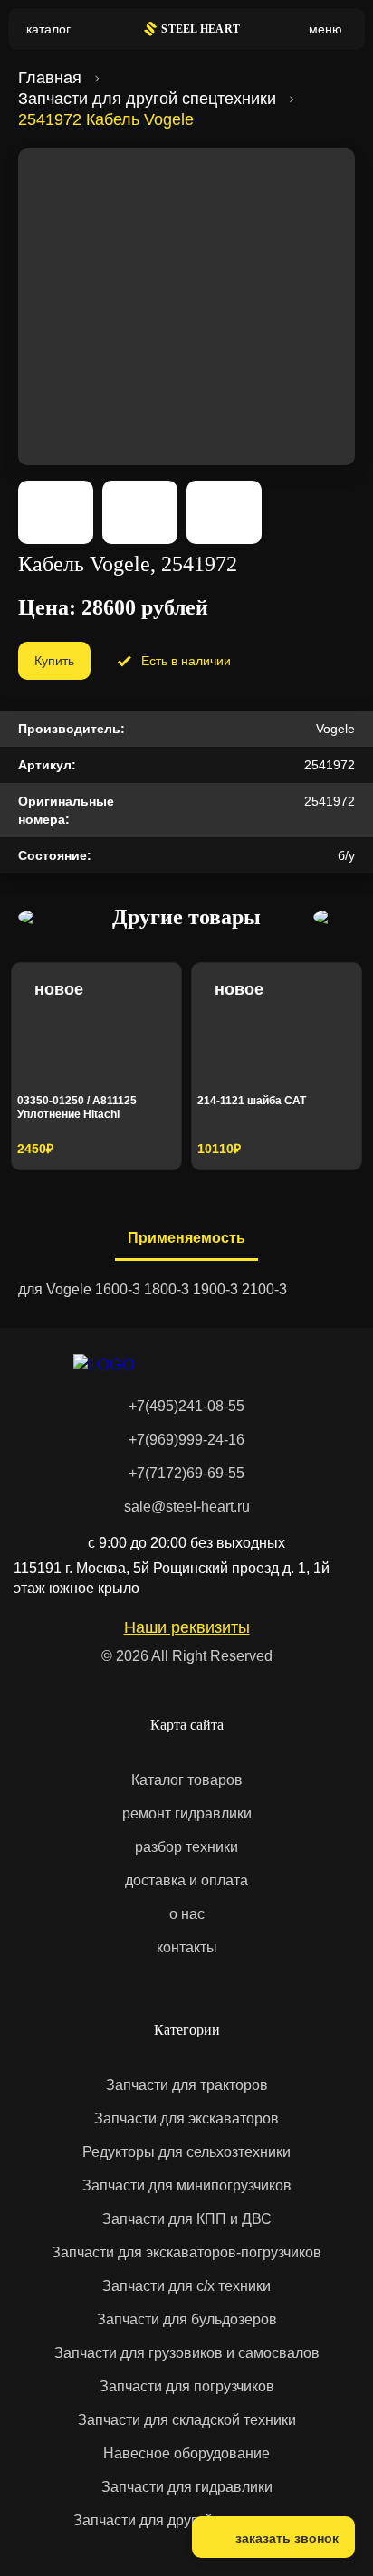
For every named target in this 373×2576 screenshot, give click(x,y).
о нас (187, 1914)
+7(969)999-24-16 (186, 1440)
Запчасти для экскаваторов (186, 2118)
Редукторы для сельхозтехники (186, 2152)
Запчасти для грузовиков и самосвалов (187, 2353)
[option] (96, 1066)
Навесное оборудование (186, 2453)
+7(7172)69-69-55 (186, 1473)
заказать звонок (287, 2538)
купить (135, 1143)
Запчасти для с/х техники (186, 2286)
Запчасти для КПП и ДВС (187, 2219)
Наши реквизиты (187, 1627)
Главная (50, 78)
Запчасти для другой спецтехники (147, 99)
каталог (48, 29)
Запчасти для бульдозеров (187, 2319)
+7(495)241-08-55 (186, 1406)
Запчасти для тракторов (187, 2085)
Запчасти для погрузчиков (187, 2386)
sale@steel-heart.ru (187, 1507)
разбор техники (186, 1847)
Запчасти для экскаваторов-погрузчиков (186, 2252)
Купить (54, 661)
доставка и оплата (186, 1880)
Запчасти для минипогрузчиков (187, 2185)
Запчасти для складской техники (187, 2420)
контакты (187, 1947)
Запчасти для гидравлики (187, 2487)
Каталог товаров (187, 1780)
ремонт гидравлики (187, 1813)
